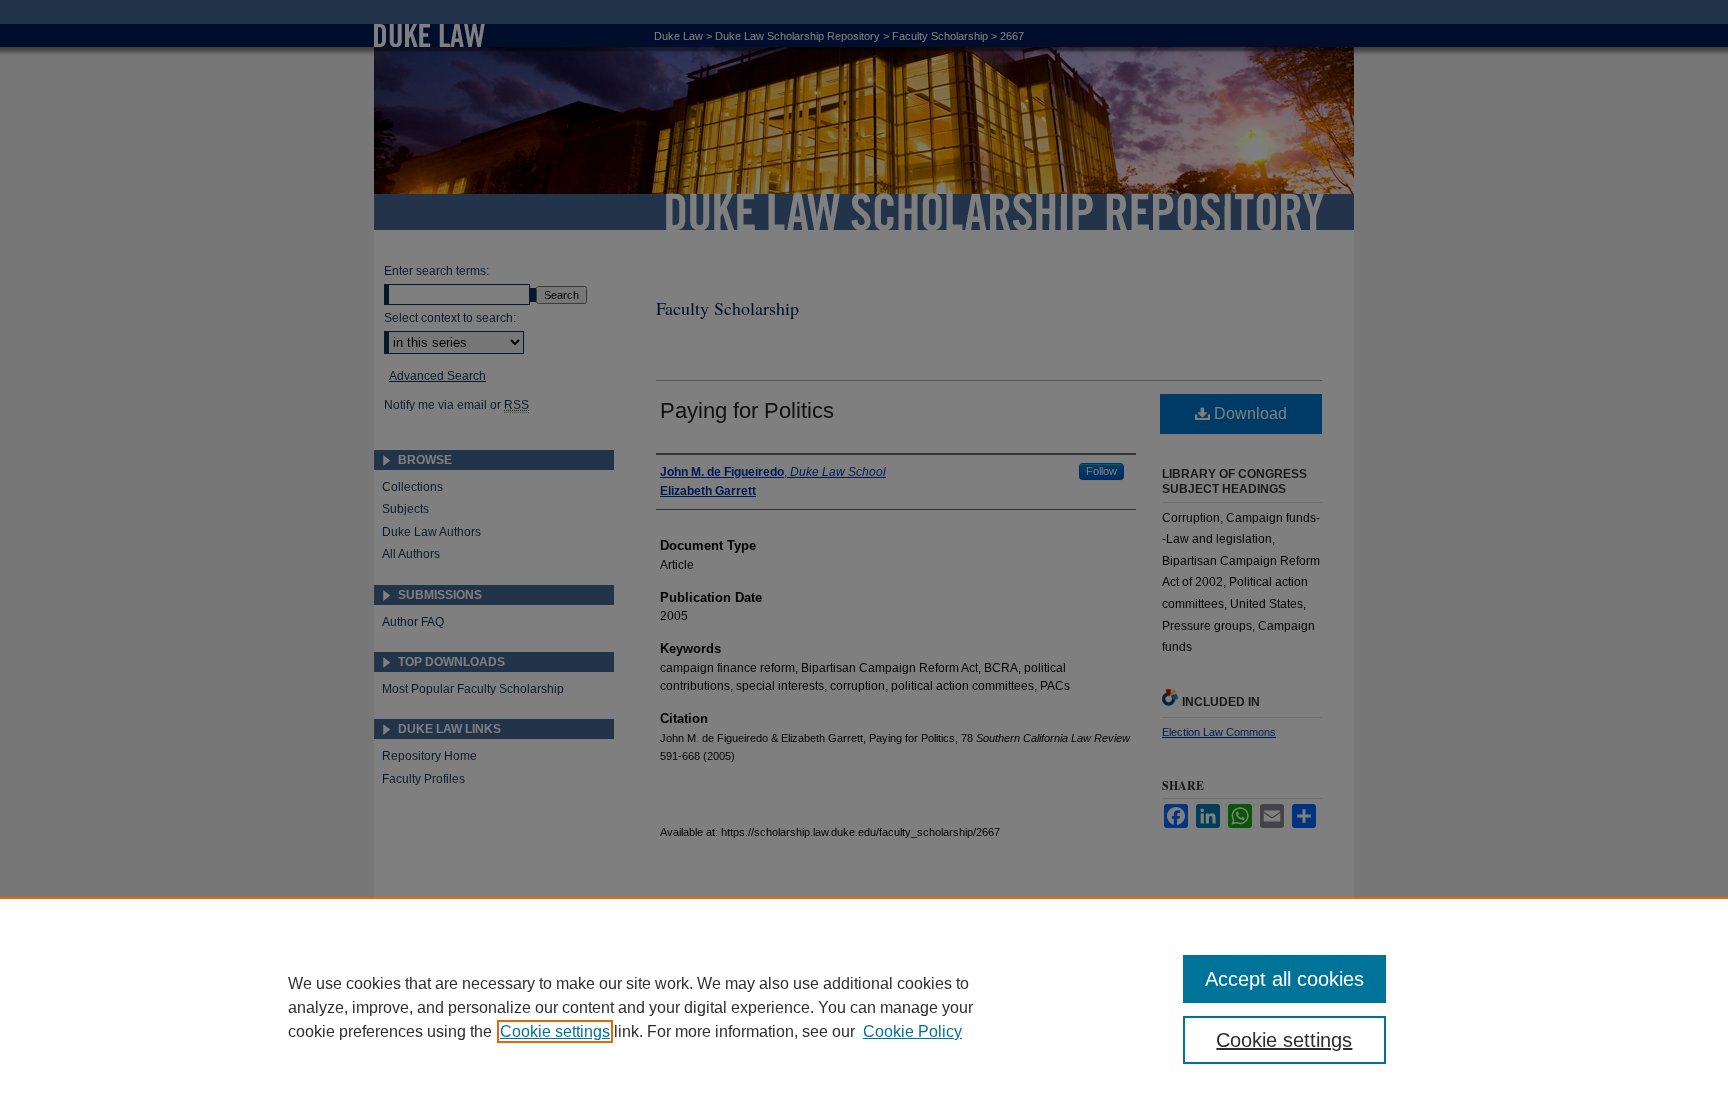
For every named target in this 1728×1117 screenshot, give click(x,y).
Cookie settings (555, 1031)
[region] (864, 1007)
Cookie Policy (912, 1031)
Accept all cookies (1284, 979)
